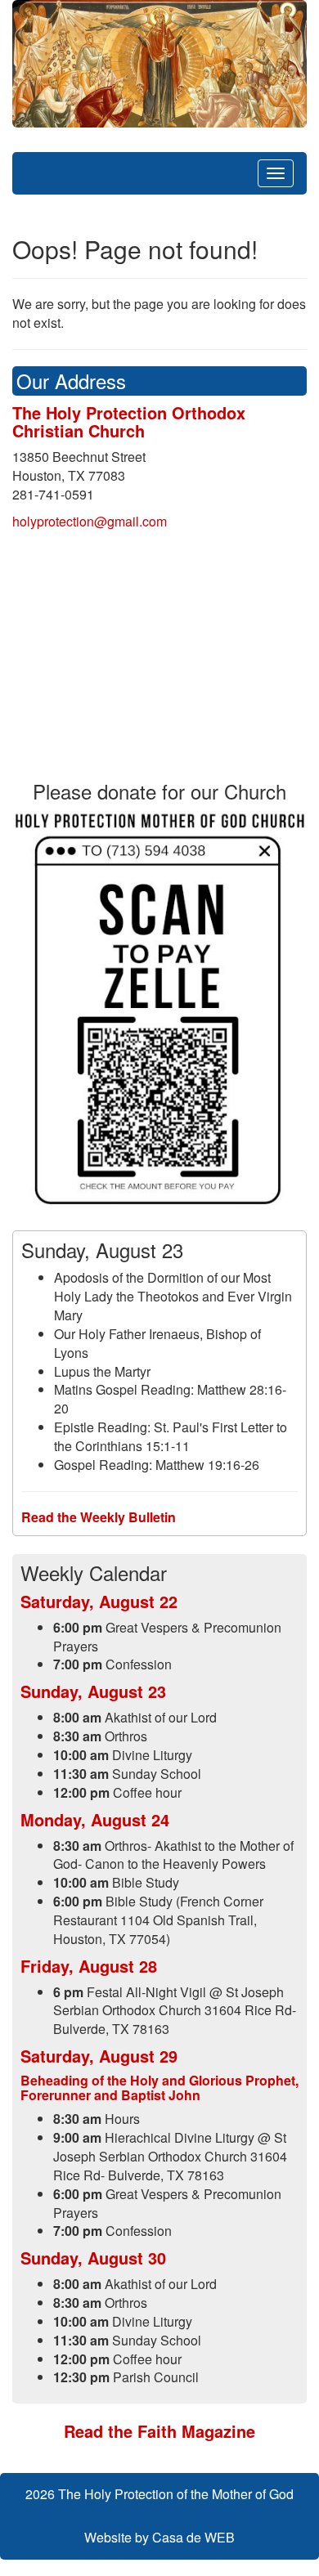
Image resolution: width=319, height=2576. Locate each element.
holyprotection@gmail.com (90, 521)
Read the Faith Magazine (159, 2431)
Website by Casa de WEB (159, 2537)
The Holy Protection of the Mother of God (176, 2494)
